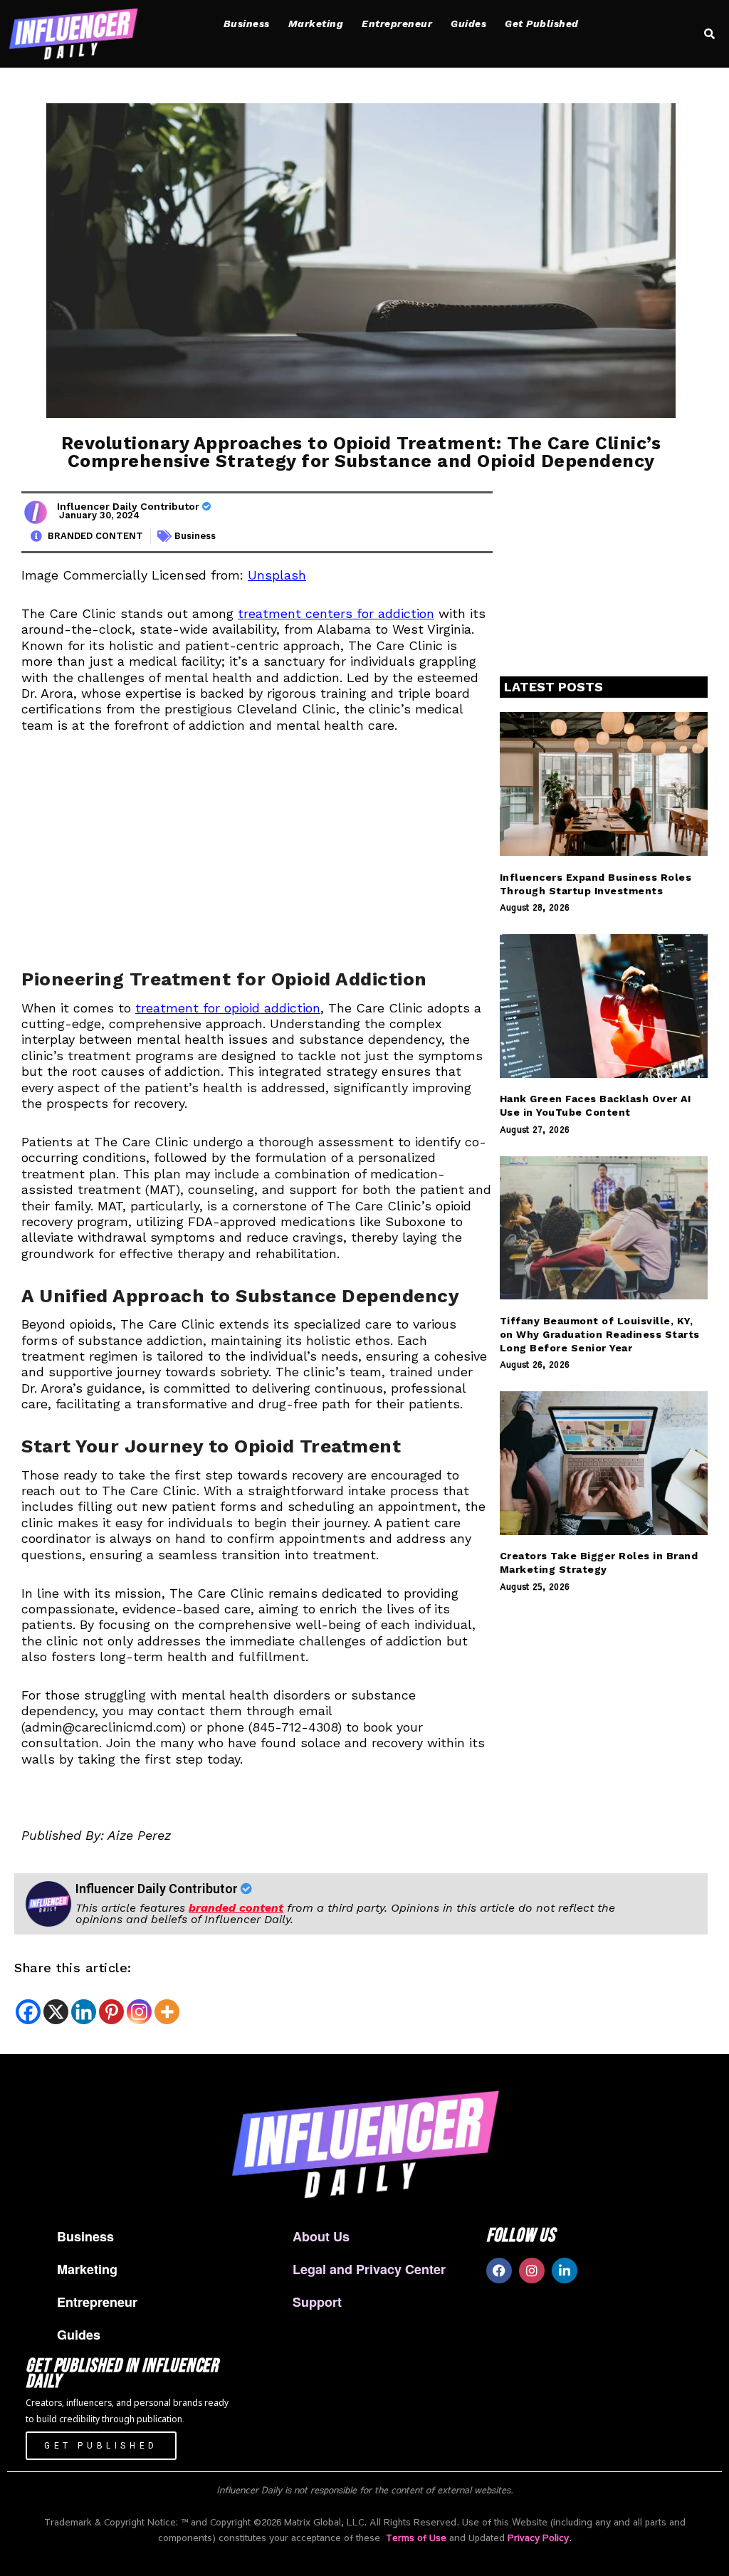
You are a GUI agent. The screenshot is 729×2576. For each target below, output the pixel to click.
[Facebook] (28, 2012)
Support (317, 2302)
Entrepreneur (397, 23)
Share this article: (73, 1968)
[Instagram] (139, 2012)
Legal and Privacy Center (369, 2269)
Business (247, 23)
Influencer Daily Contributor (130, 506)
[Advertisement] (257, 856)
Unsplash (277, 575)
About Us (321, 2236)
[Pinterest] (111, 2012)
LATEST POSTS (554, 687)
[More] (167, 2012)
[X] (56, 2012)
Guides (468, 23)
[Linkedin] (84, 2012)
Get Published (542, 23)
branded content (236, 1908)
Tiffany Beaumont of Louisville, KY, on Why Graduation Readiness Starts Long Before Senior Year (600, 1334)
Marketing (316, 23)
